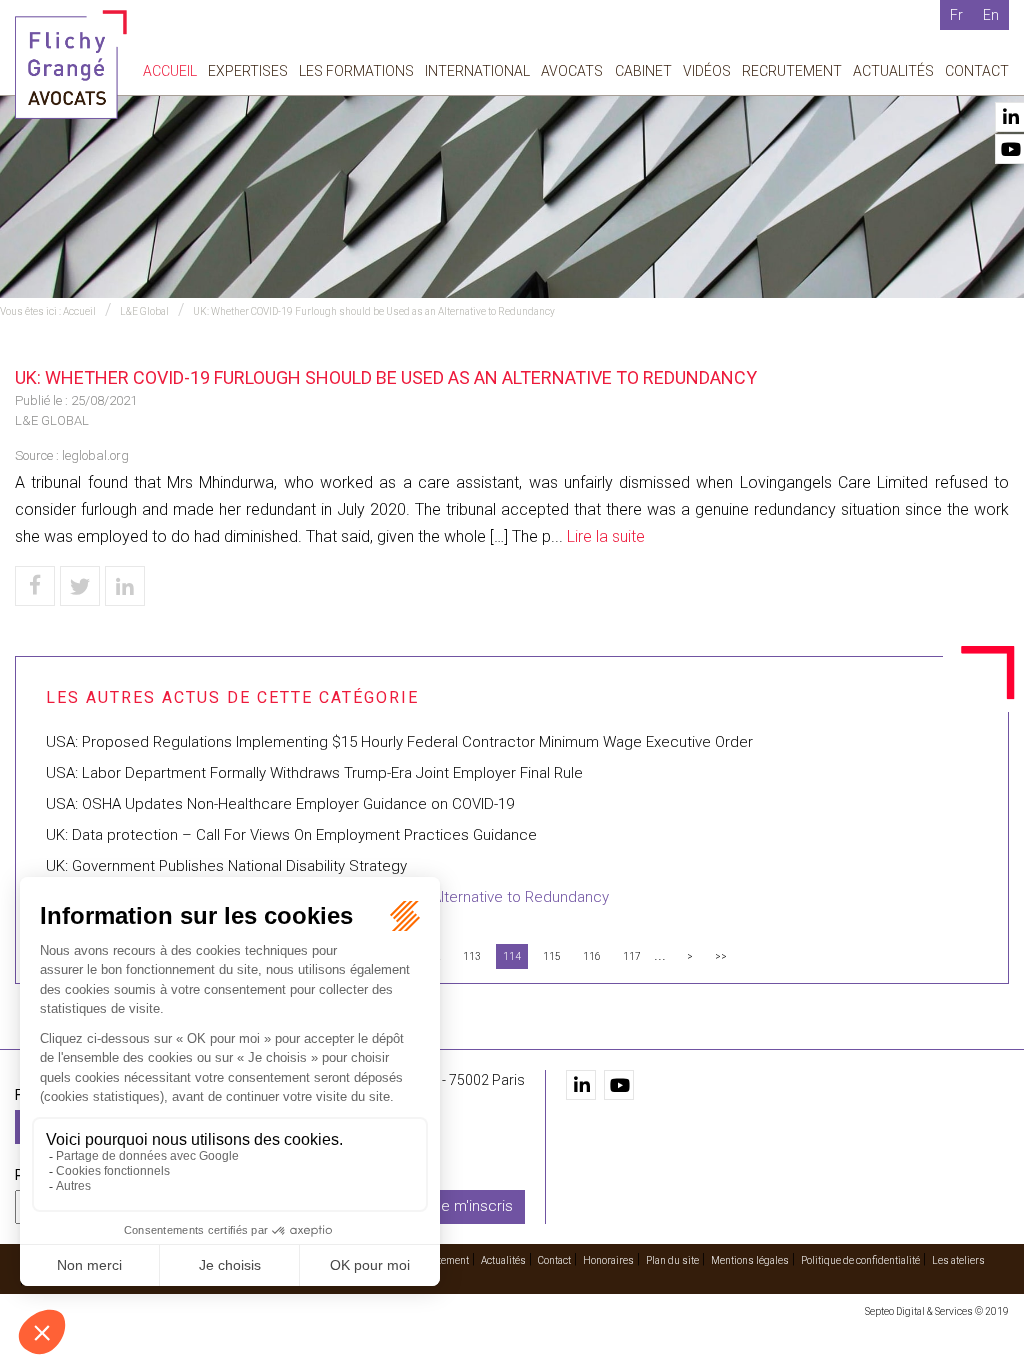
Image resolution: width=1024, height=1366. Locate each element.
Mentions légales (750, 1260)
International (477, 71)
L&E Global (144, 311)
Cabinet (643, 71)
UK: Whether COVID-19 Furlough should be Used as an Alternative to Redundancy (374, 311)
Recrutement (792, 71)
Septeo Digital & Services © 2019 (937, 1311)
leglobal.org (95, 455)
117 (632, 956)
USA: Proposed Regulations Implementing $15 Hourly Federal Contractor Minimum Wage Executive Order (399, 742)
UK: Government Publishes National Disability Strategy (226, 866)
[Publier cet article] (80, 586)
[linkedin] (581, 1085)
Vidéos (707, 71)
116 (592, 956)
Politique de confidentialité (860, 1260)
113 (472, 956)
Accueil (170, 71)
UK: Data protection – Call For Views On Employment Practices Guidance (291, 835)
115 (552, 956)
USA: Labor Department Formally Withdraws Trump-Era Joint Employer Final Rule (314, 773)
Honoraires (608, 1260)
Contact (977, 71)
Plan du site (672, 1260)
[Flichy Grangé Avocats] (71, 63)
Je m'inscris (473, 1206)
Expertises (248, 71)
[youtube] (619, 1085)
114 (512, 956)
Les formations (356, 71)
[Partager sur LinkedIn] (125, 586)
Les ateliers (958, 1260)
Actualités (893, 71)
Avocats (572, 71)
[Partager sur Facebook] (35, 586)
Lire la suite (606, 536)
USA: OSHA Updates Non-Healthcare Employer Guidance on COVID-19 (280, 804)
